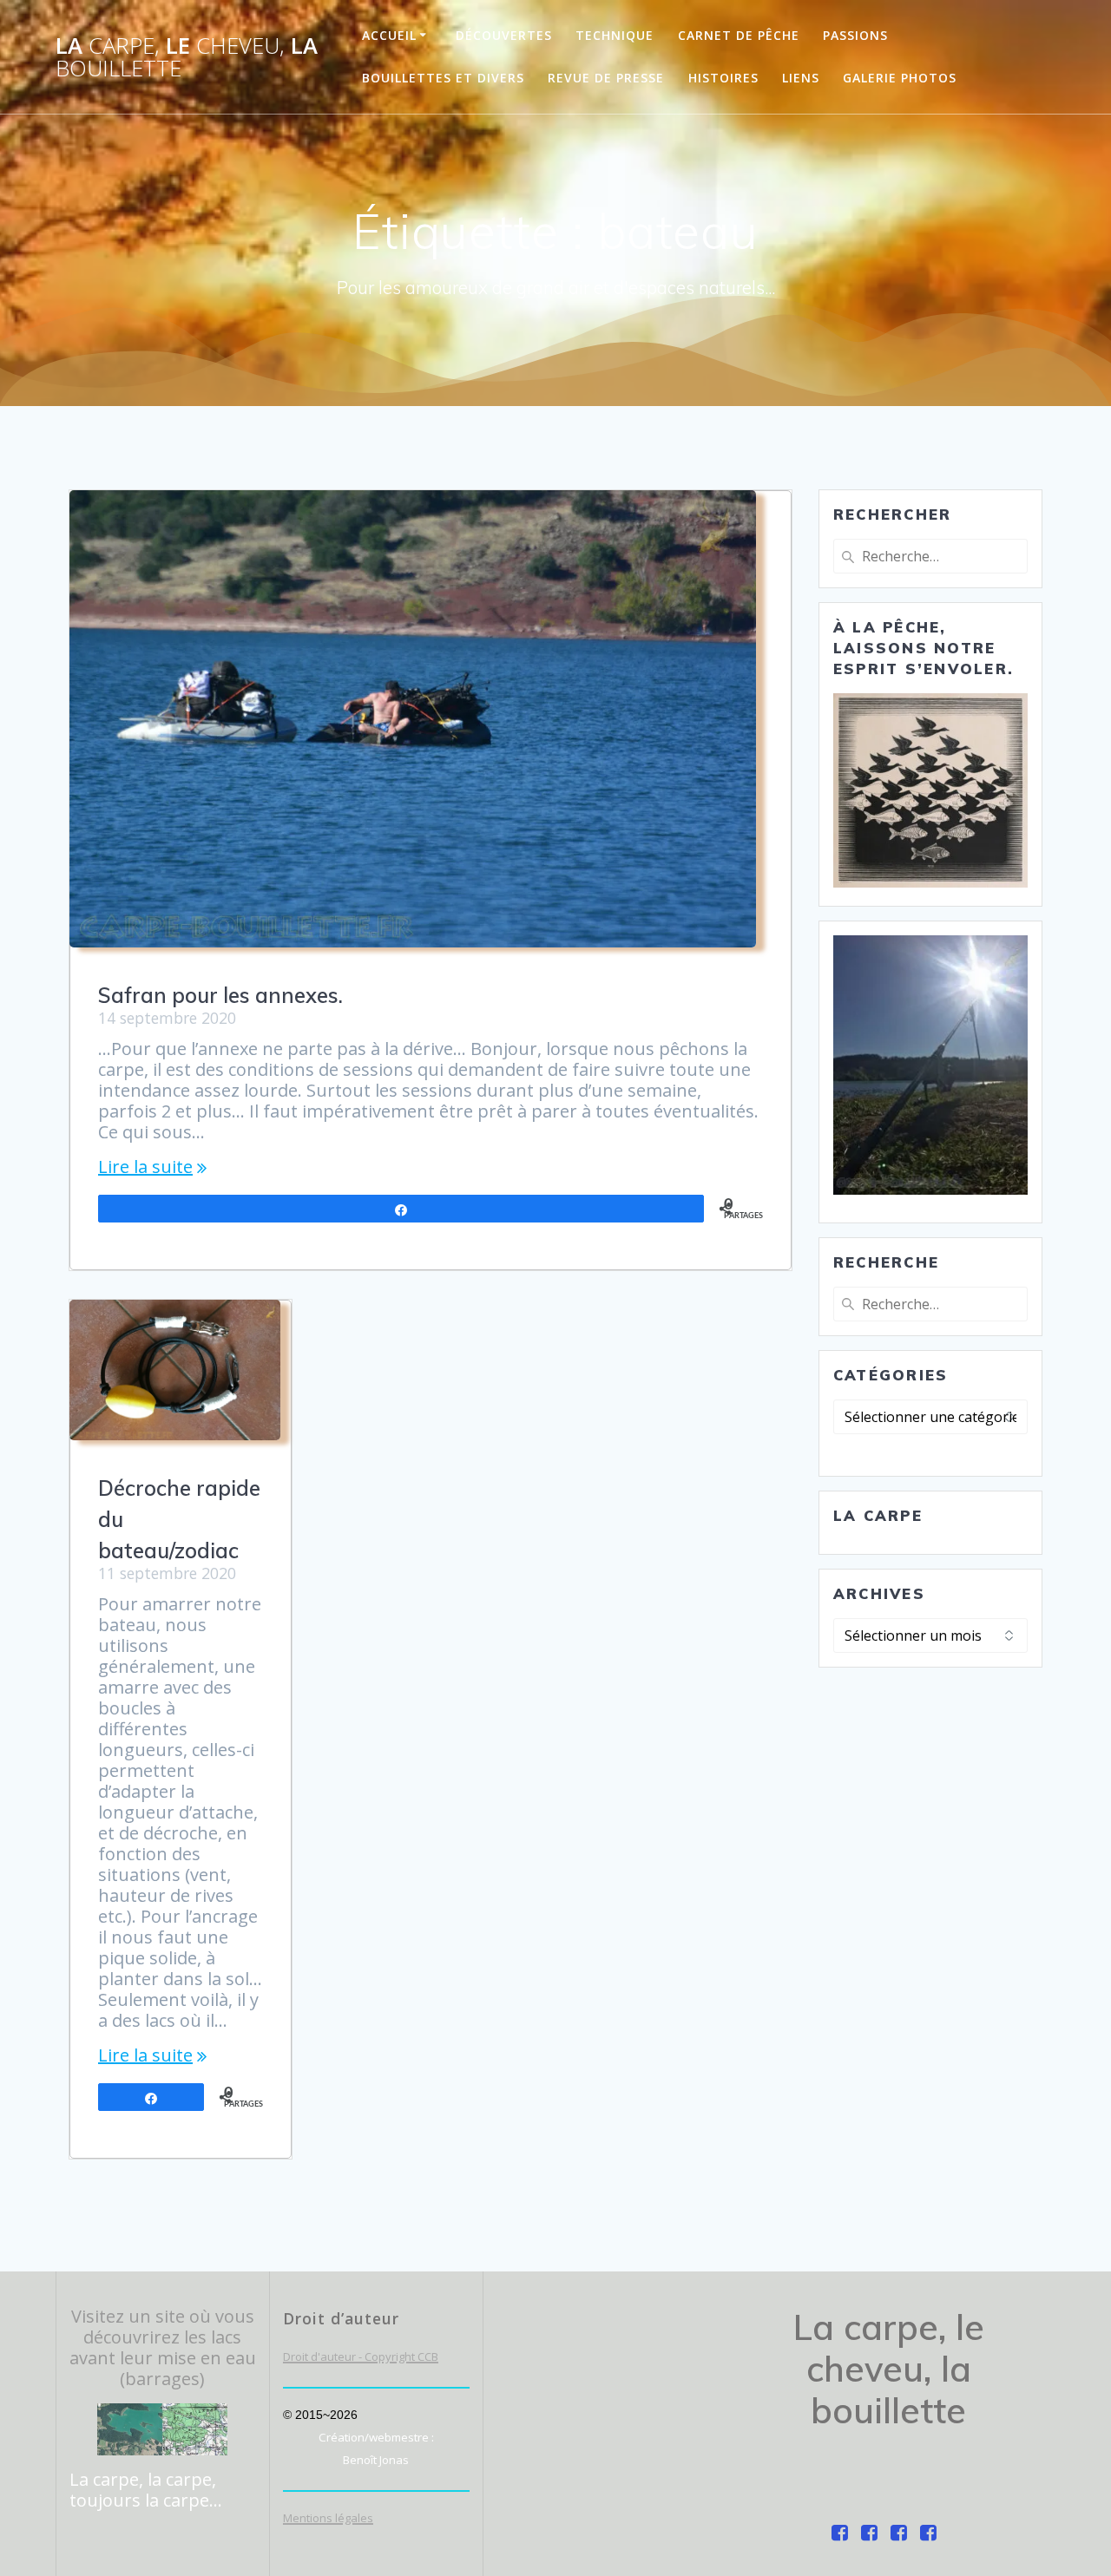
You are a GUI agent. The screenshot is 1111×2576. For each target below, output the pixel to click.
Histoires (723, 78)
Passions (855, 35)
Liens (801, 78)
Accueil (389, 35)
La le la (187, 57)
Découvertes (504, 35)
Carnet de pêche (739, 35)
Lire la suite (145, 1167)
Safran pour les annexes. (220, 995)
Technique (615, 35)
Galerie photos (900, 78)
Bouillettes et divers (443, 78)
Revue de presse (606, 78)
